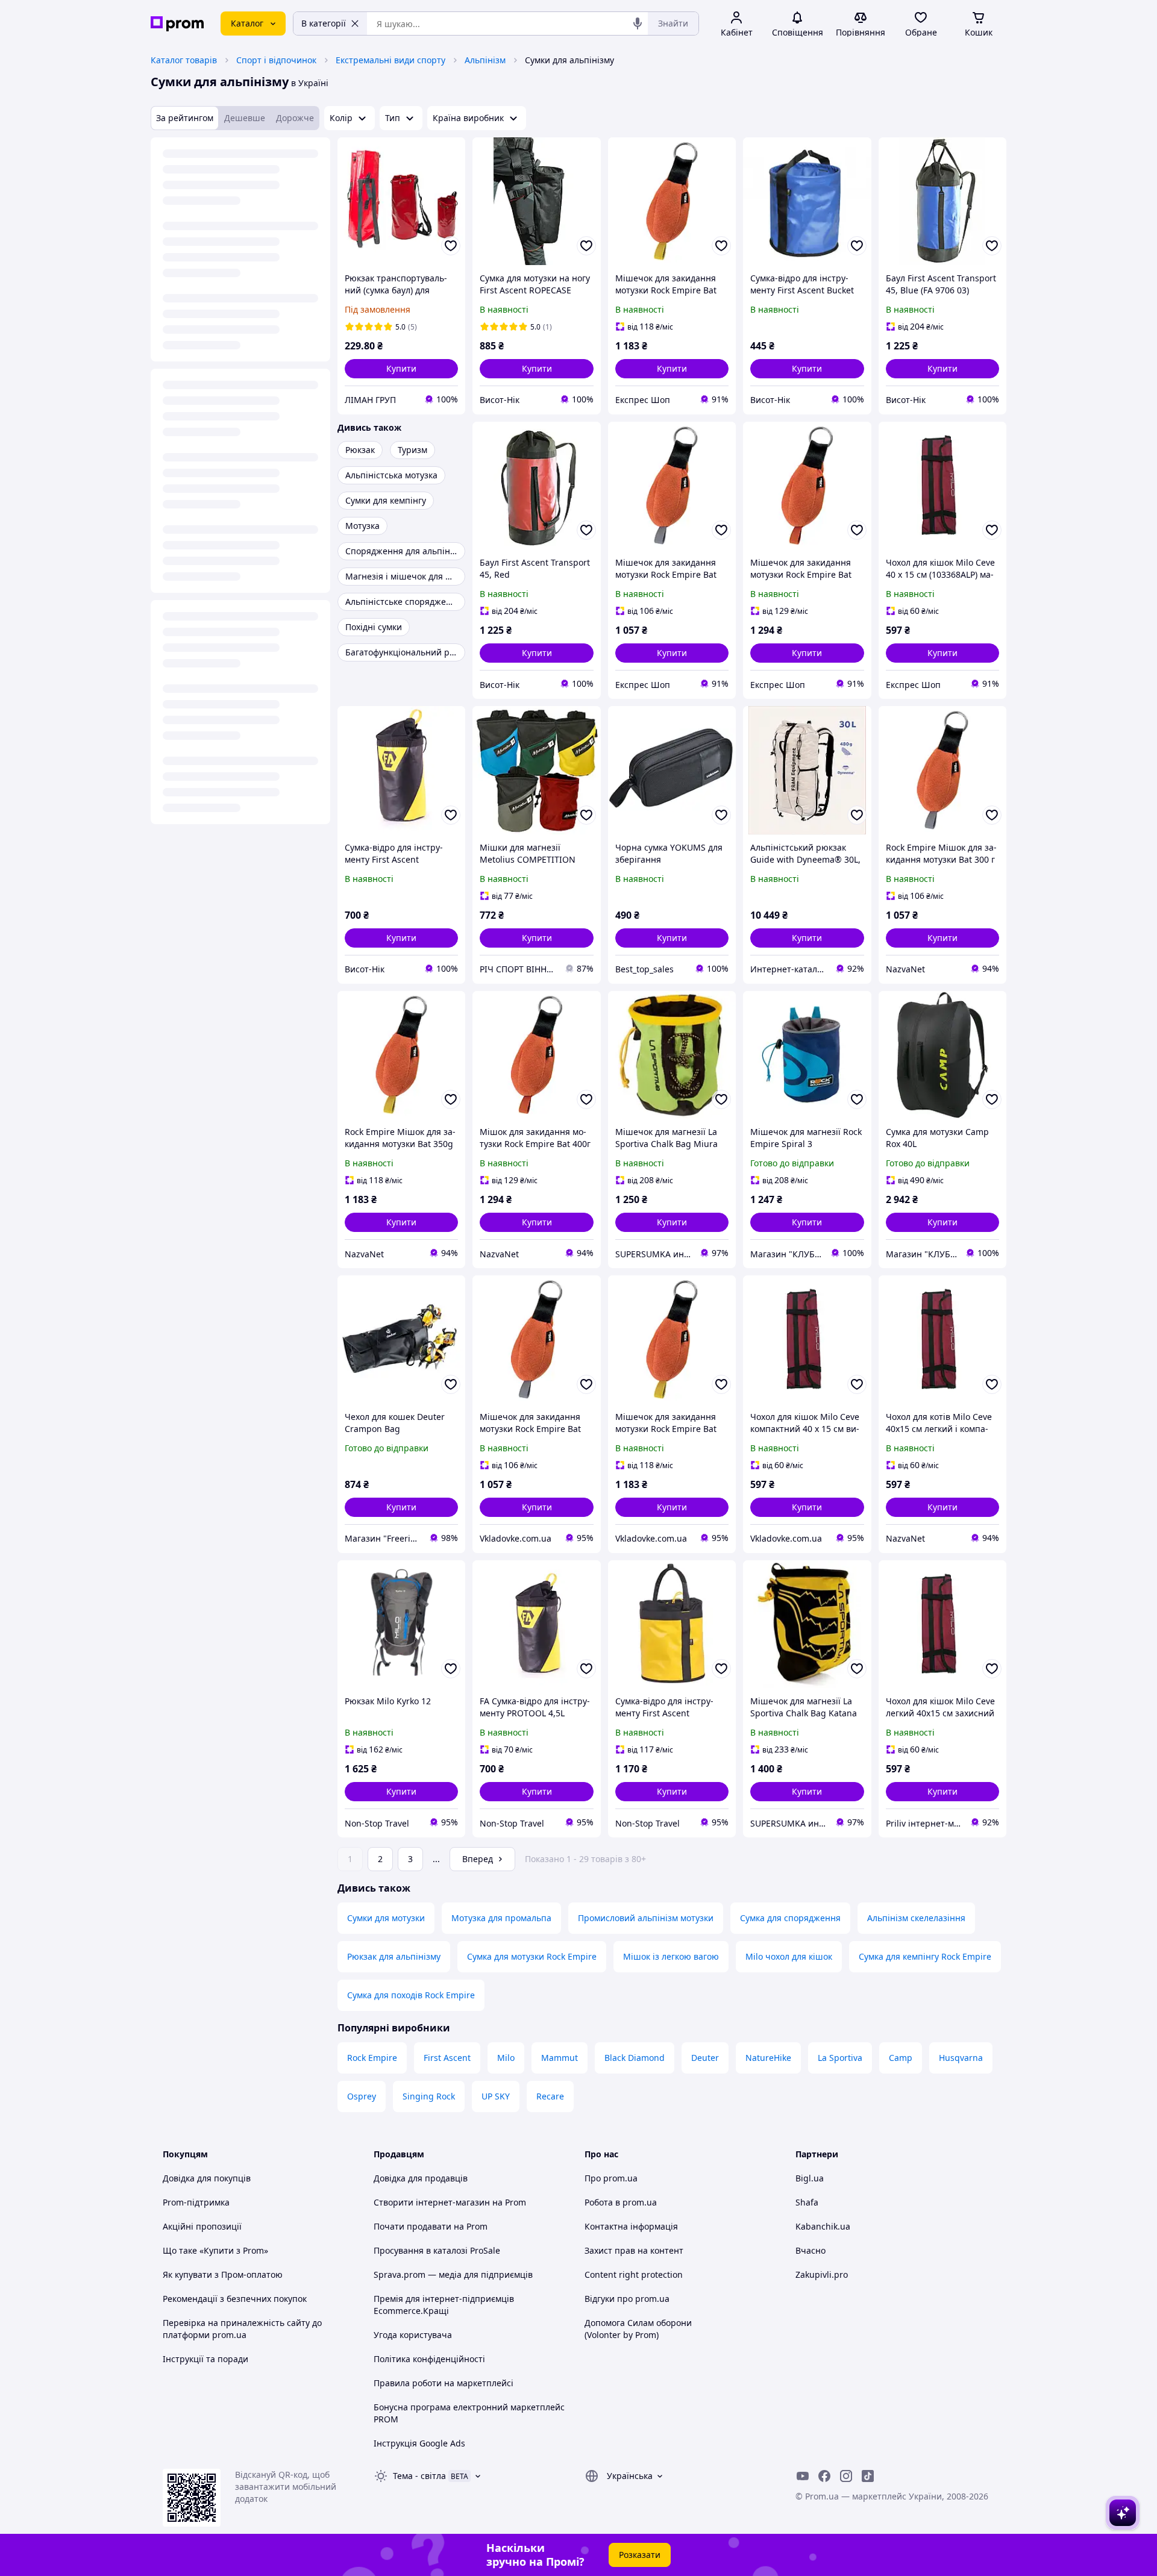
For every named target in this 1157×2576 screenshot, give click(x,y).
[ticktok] (868, 2476)
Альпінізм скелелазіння (916, 1918)
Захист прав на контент (634, 2250)
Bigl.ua (810, 2178)
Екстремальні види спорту (390, 60)
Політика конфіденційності (429, 2359)
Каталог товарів (184, 60)
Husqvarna (961, 2058)
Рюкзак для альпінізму (394, 1956)
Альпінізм (485, 60)
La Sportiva (840, 2058)
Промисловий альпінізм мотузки (646, 1918)
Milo (506, 2058)
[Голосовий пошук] (638, 23)
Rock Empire (372, 2058)
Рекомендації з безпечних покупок (235, 2299)
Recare (550, 2096)
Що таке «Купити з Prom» (215, 2250)
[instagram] (846, 2476)
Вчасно (811, 2250)
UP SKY (496, 2096)
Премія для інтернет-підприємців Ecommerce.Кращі (444, 2305)
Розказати (640, 2555)
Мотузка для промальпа (501, 1918)
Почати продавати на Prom (431, 2226)
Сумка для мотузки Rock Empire (532, 1956)
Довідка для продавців (421, 2178)
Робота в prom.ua (621, 2202)
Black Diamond (635, 2058)
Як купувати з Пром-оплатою (223, 2274)
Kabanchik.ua (823, 2226)
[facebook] (824, 2476)
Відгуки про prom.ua (627, 2299)
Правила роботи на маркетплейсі (444, 2383)
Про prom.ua (611, 2178)
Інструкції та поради (205, 2359)
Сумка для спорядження (790, 1918)
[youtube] (803, 2476)
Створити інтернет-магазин (432, 2202)
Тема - (419, 2476)
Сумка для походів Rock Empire (411, 1995)
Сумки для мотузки (386, 1918)
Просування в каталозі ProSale (437, 2250)
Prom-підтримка (196, 2202)
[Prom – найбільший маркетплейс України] (177, 24)
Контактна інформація (631, 2226)
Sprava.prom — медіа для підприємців (453, 2274)
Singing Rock (429, 2096)
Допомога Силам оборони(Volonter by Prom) (638, 2329)
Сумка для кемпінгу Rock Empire (925, 1956)
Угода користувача (413, 2335)
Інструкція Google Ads (419, 2443)
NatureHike (768, 2058)
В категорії (324, 23)
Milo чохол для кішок (789, 1956)
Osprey (362, 2096)
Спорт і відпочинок (276, 60)
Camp (901, 2058)
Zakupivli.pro (822, 2274)
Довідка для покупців (207, 2178)
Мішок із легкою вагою (671, 1956)
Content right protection (634, 2274)
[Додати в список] (451, 246)
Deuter (705, 2058)
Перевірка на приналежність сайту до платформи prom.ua (242, 2329)
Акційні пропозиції (202, 2226)
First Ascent (447, 2058)
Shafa (807, 2202)
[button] (401, 369)
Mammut (560, 2058)
